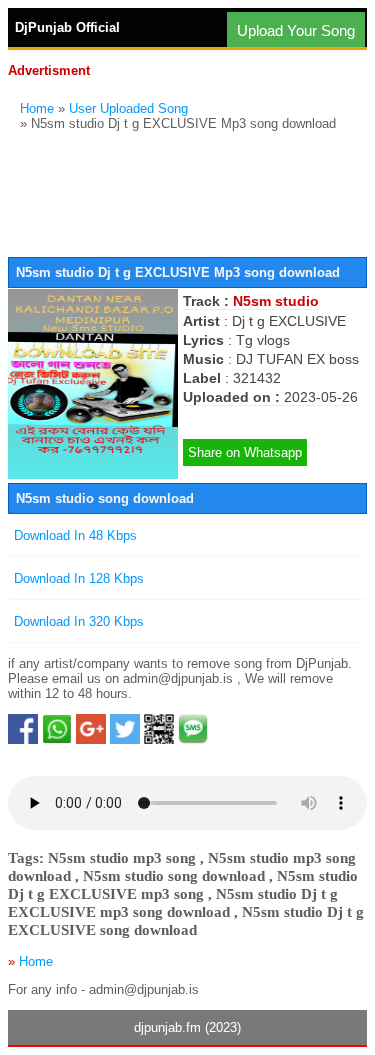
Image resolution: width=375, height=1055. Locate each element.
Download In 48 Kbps (75, 535)
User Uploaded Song (128, 108)
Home (37, 108)
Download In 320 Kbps (79, 621)
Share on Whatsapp (245, 452)
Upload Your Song (296, 30)
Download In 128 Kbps (79, 578)
